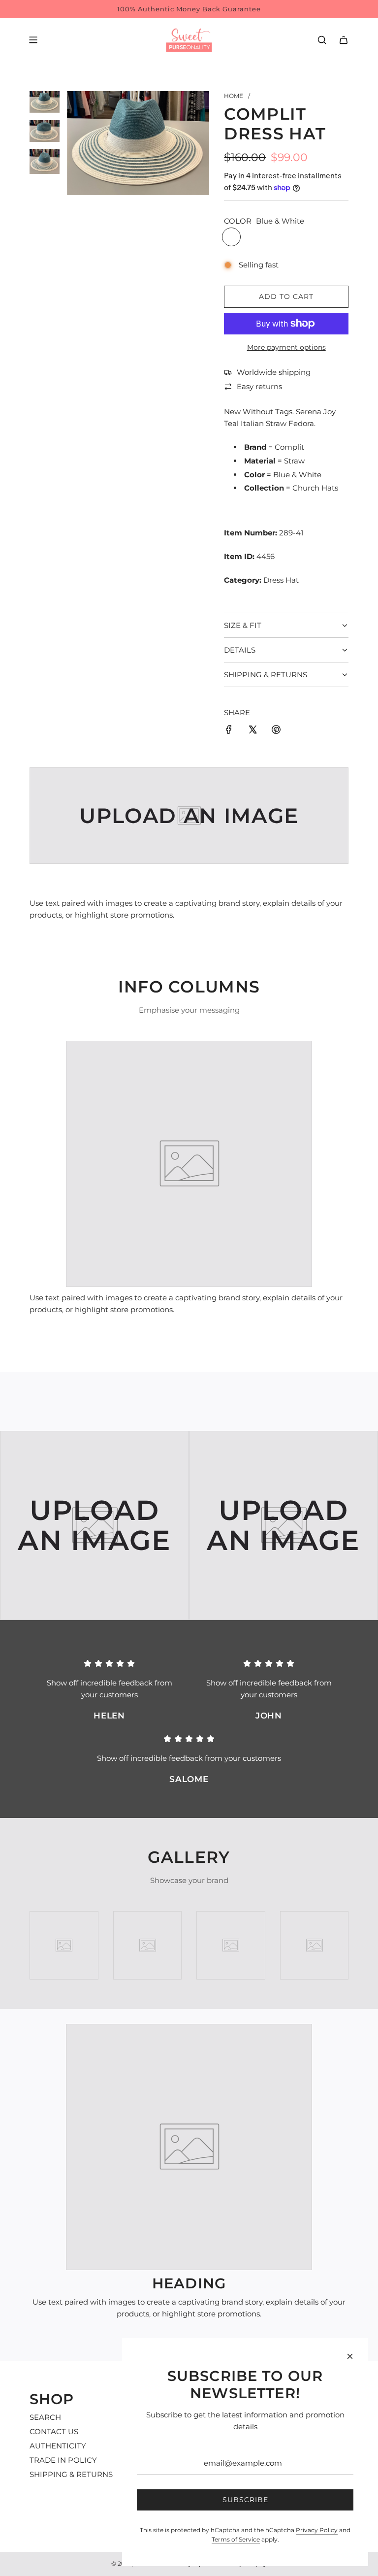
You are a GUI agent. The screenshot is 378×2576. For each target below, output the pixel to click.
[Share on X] (252, 731)
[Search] (322, 40)
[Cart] (344, 40)
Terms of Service (236, 2539)
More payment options (286, 347)
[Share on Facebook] (229, 731)
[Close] (350, 2356)
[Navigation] (33, 40)
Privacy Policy (317, 2530)
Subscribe (245, 2500)
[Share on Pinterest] (276, 731)
